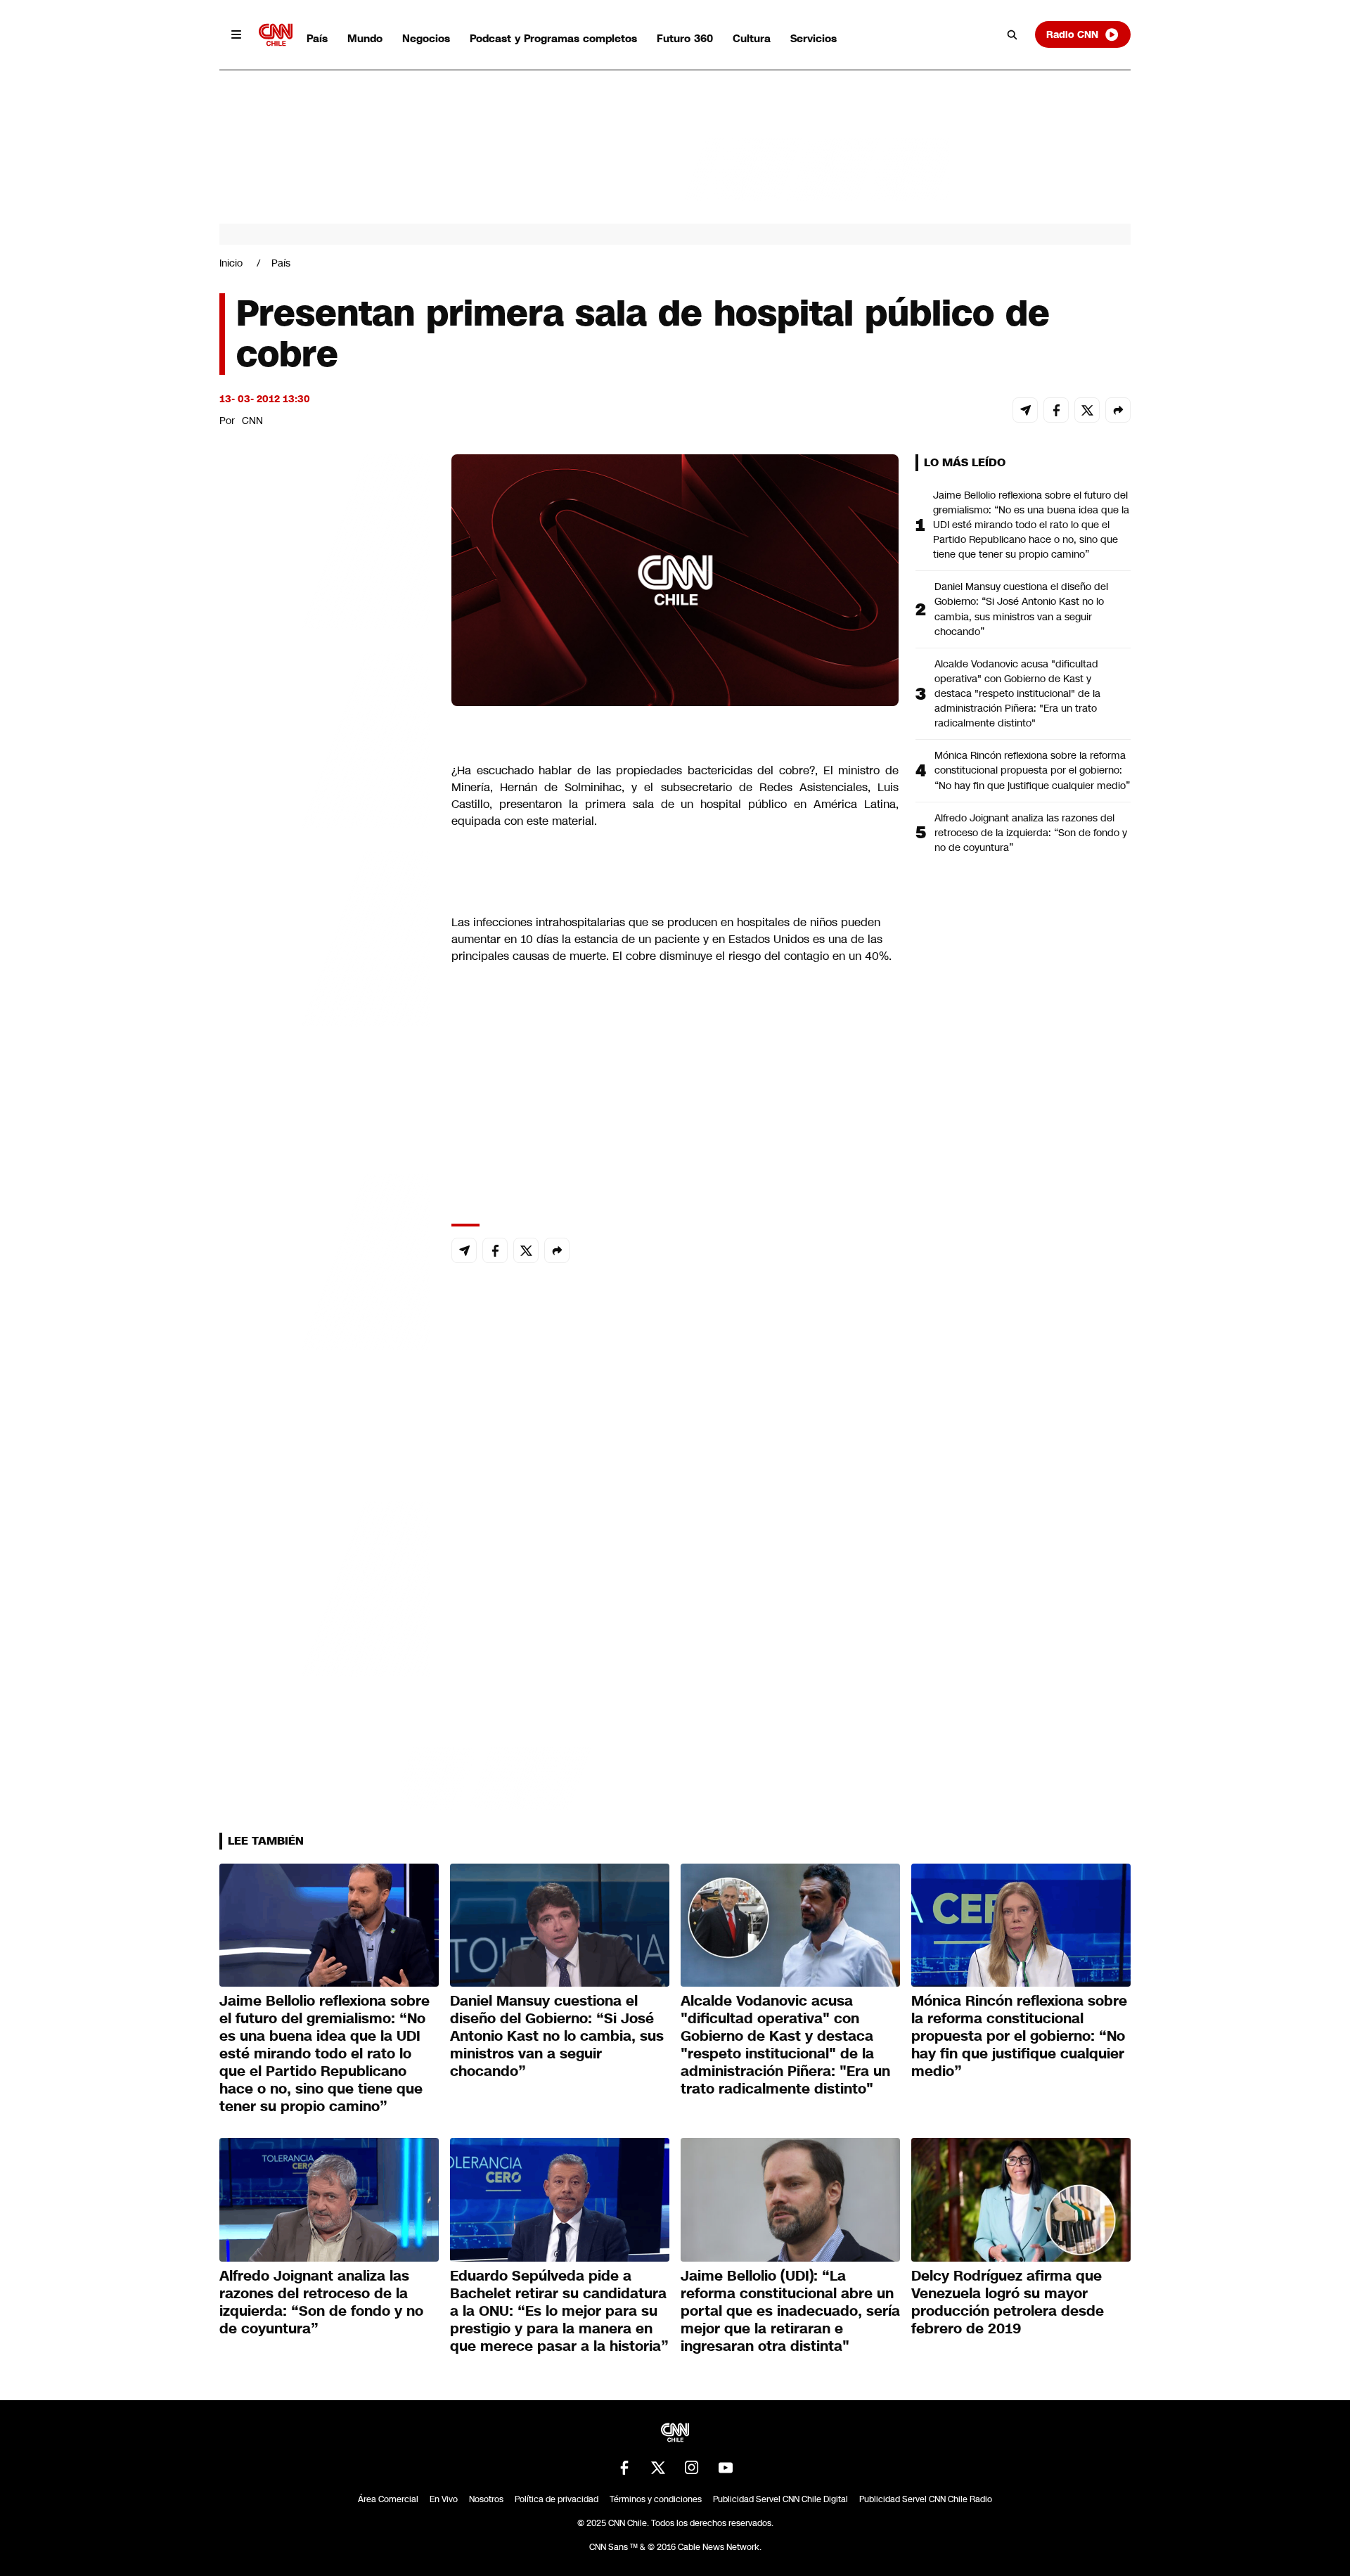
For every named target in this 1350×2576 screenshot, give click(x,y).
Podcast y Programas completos (553, 38)
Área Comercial (388, 2499)
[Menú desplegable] (236, 34)
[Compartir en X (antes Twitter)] (1087, 410)
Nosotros (486, 2499)
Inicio (231, 263)
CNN (252, 421)
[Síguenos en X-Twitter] (658, 2468)
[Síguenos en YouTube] (726, 2468)
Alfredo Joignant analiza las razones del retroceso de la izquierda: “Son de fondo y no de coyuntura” (1031, 833)
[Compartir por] (1118, 410)
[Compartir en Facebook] (1056, 410)
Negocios (426, 38)
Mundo (365, 38)
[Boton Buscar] (1012, 34)
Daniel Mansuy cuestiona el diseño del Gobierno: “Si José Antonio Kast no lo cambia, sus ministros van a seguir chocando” (1021, 609)
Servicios (814, 38)
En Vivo (444, 2499)
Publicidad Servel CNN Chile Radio (926, 2499)
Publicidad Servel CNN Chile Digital (780, 2499)
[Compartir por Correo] (1025, 410)
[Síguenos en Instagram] (692, 2468)
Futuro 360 (685, 38)
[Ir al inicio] (276, 35)
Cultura (752, 38)
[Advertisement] (325, 1260)
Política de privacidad (557, 2499)
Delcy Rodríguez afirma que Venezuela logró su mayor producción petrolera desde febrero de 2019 (1008, 2302)
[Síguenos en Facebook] (624, 2468)
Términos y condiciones (656, 2499)
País (317, 38)
